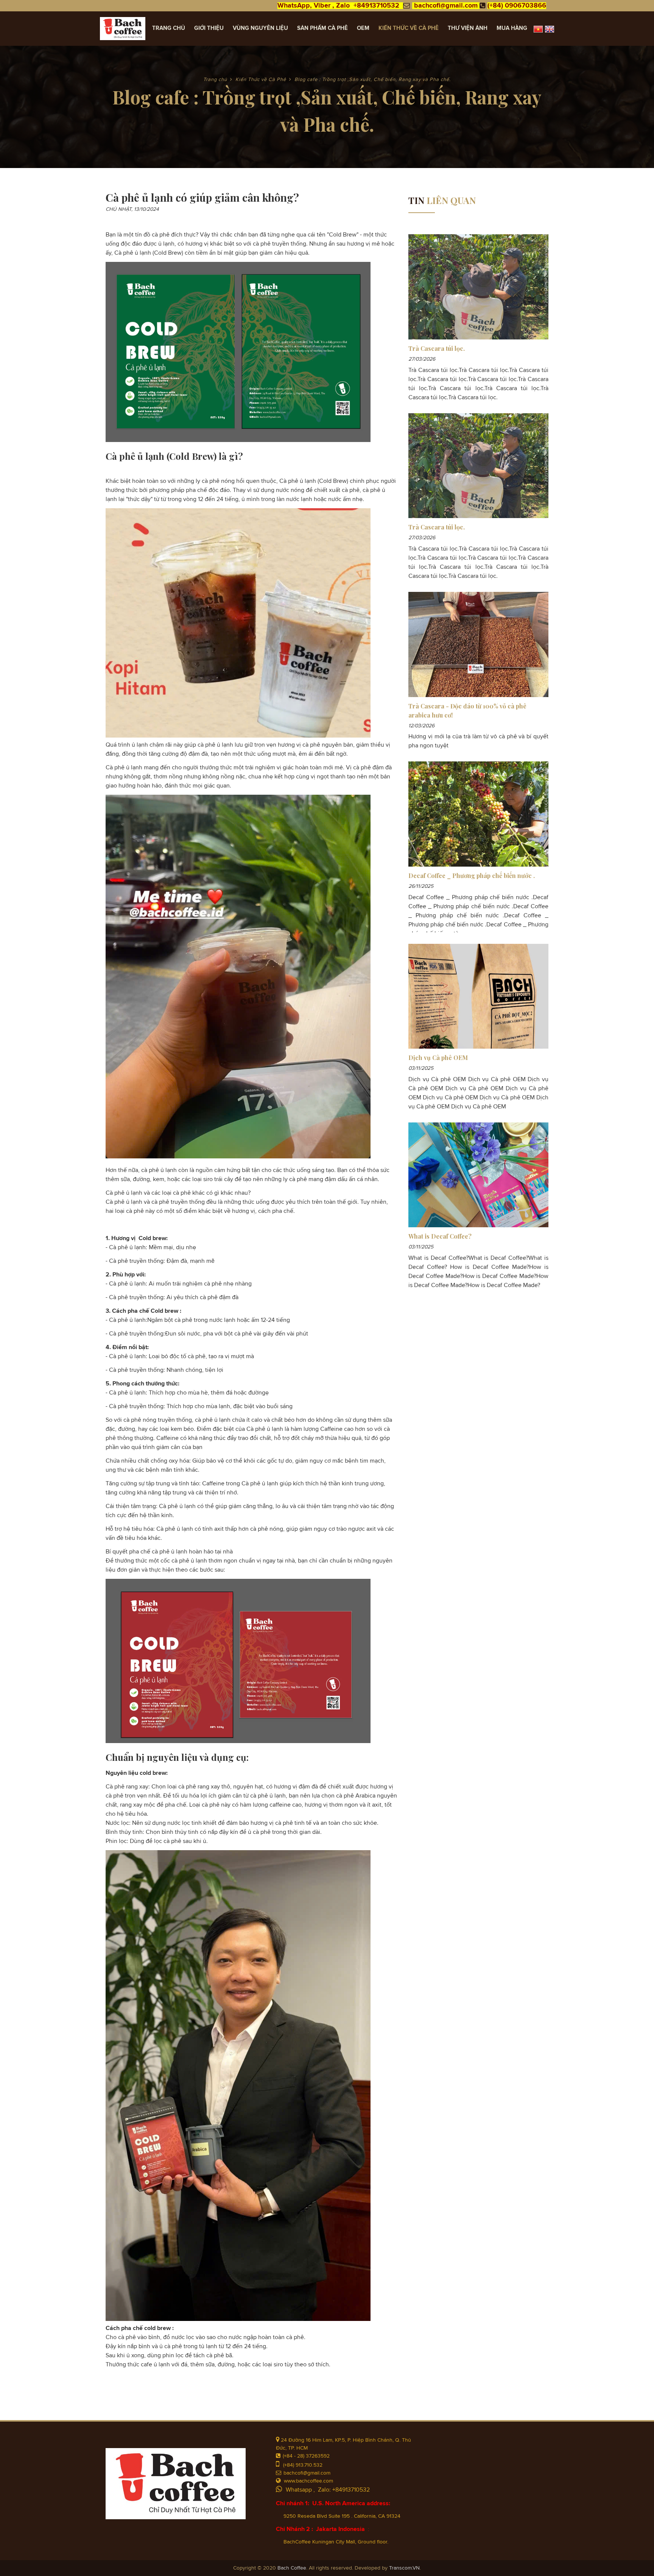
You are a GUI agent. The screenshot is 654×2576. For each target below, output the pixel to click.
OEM (363, 28)
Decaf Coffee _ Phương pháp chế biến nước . (472, 876)
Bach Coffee (292, 2568)
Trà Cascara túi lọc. (437, 348)
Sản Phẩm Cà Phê (322, 28)
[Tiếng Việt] (538, 29)
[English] (550, 29)
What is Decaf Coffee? (440, 1236)
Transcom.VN (404, 2568)
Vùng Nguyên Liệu (260, 28)
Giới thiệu (209, 28)
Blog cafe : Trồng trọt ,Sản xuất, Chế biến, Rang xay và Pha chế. (373, 80)
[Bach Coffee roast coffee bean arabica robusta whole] (123, 29)
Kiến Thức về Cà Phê (409, 28)
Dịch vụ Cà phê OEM (438, 1058)
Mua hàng (512, 28)
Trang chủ (169, 28)
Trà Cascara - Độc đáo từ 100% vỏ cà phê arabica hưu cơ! (467, 711)
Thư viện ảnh (468, 28)
